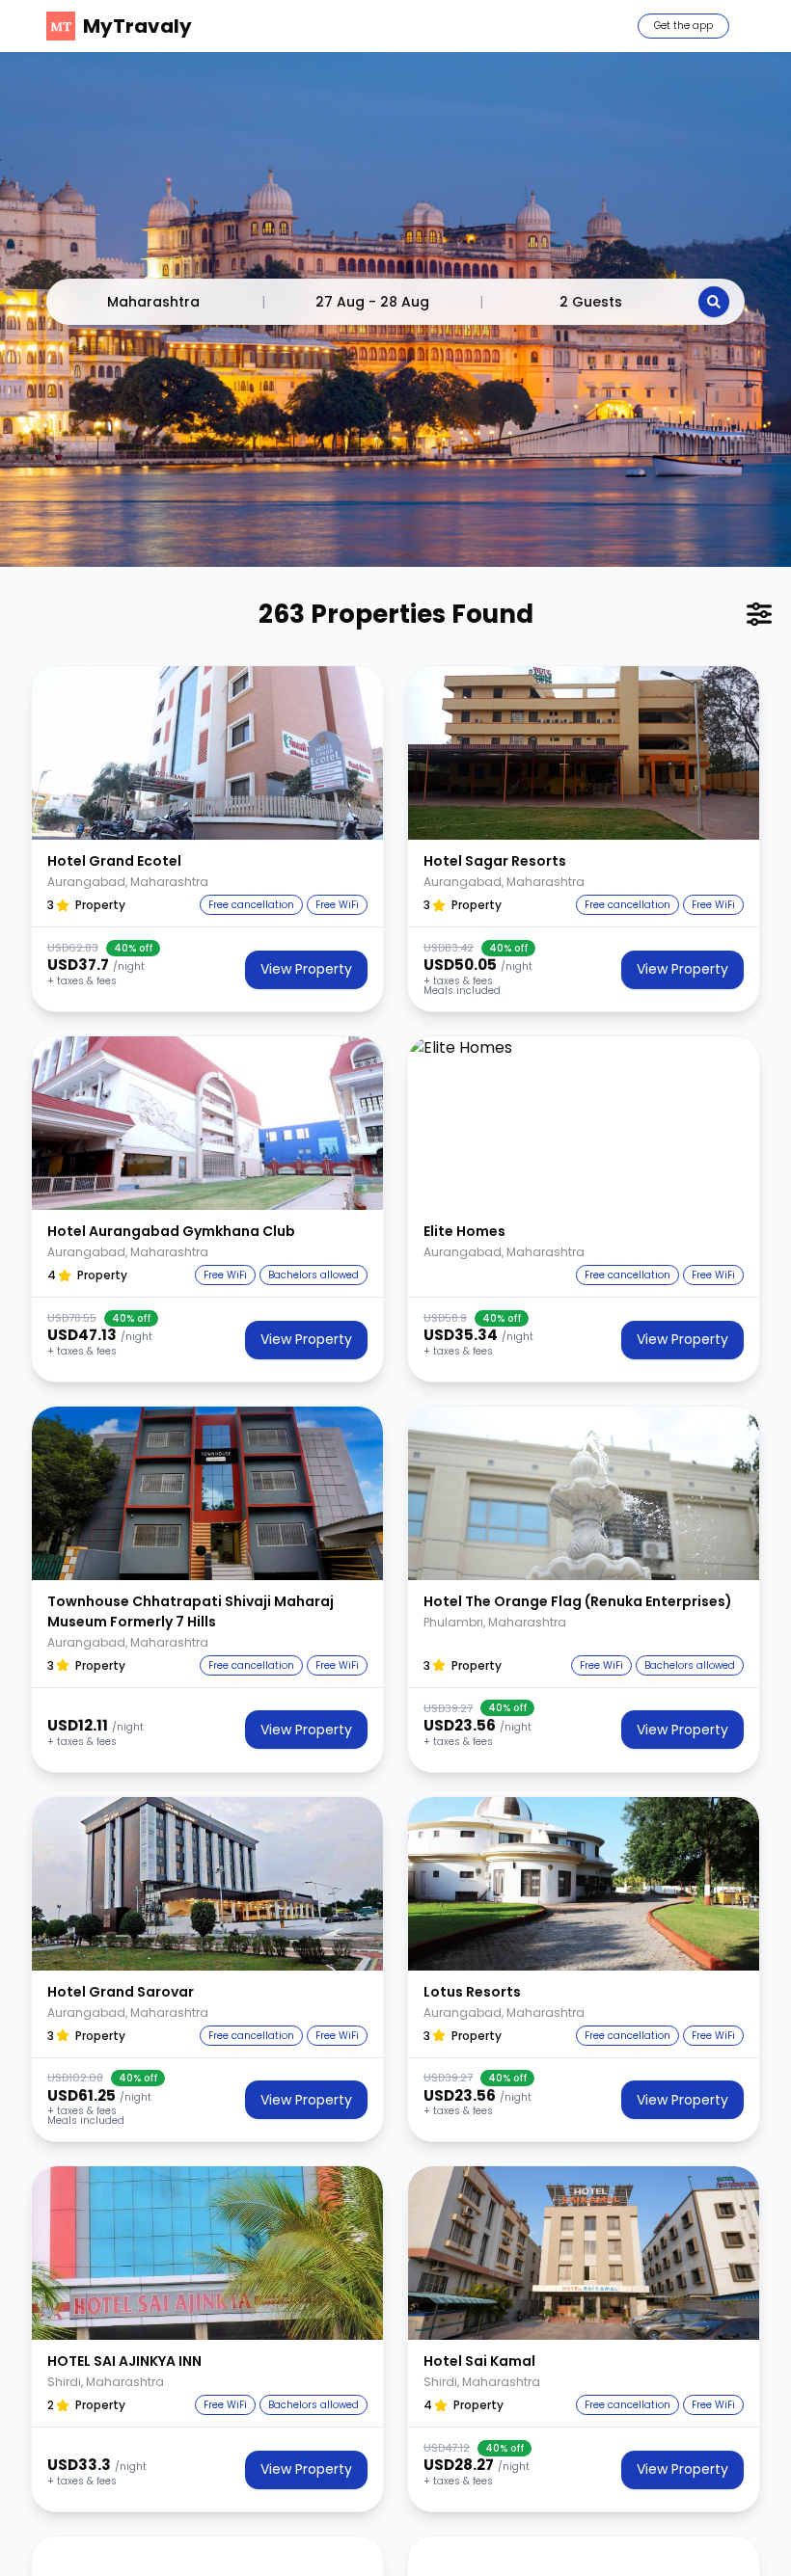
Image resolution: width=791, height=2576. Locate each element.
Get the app (683, 26)
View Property (306, 969)
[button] (207, 753)
